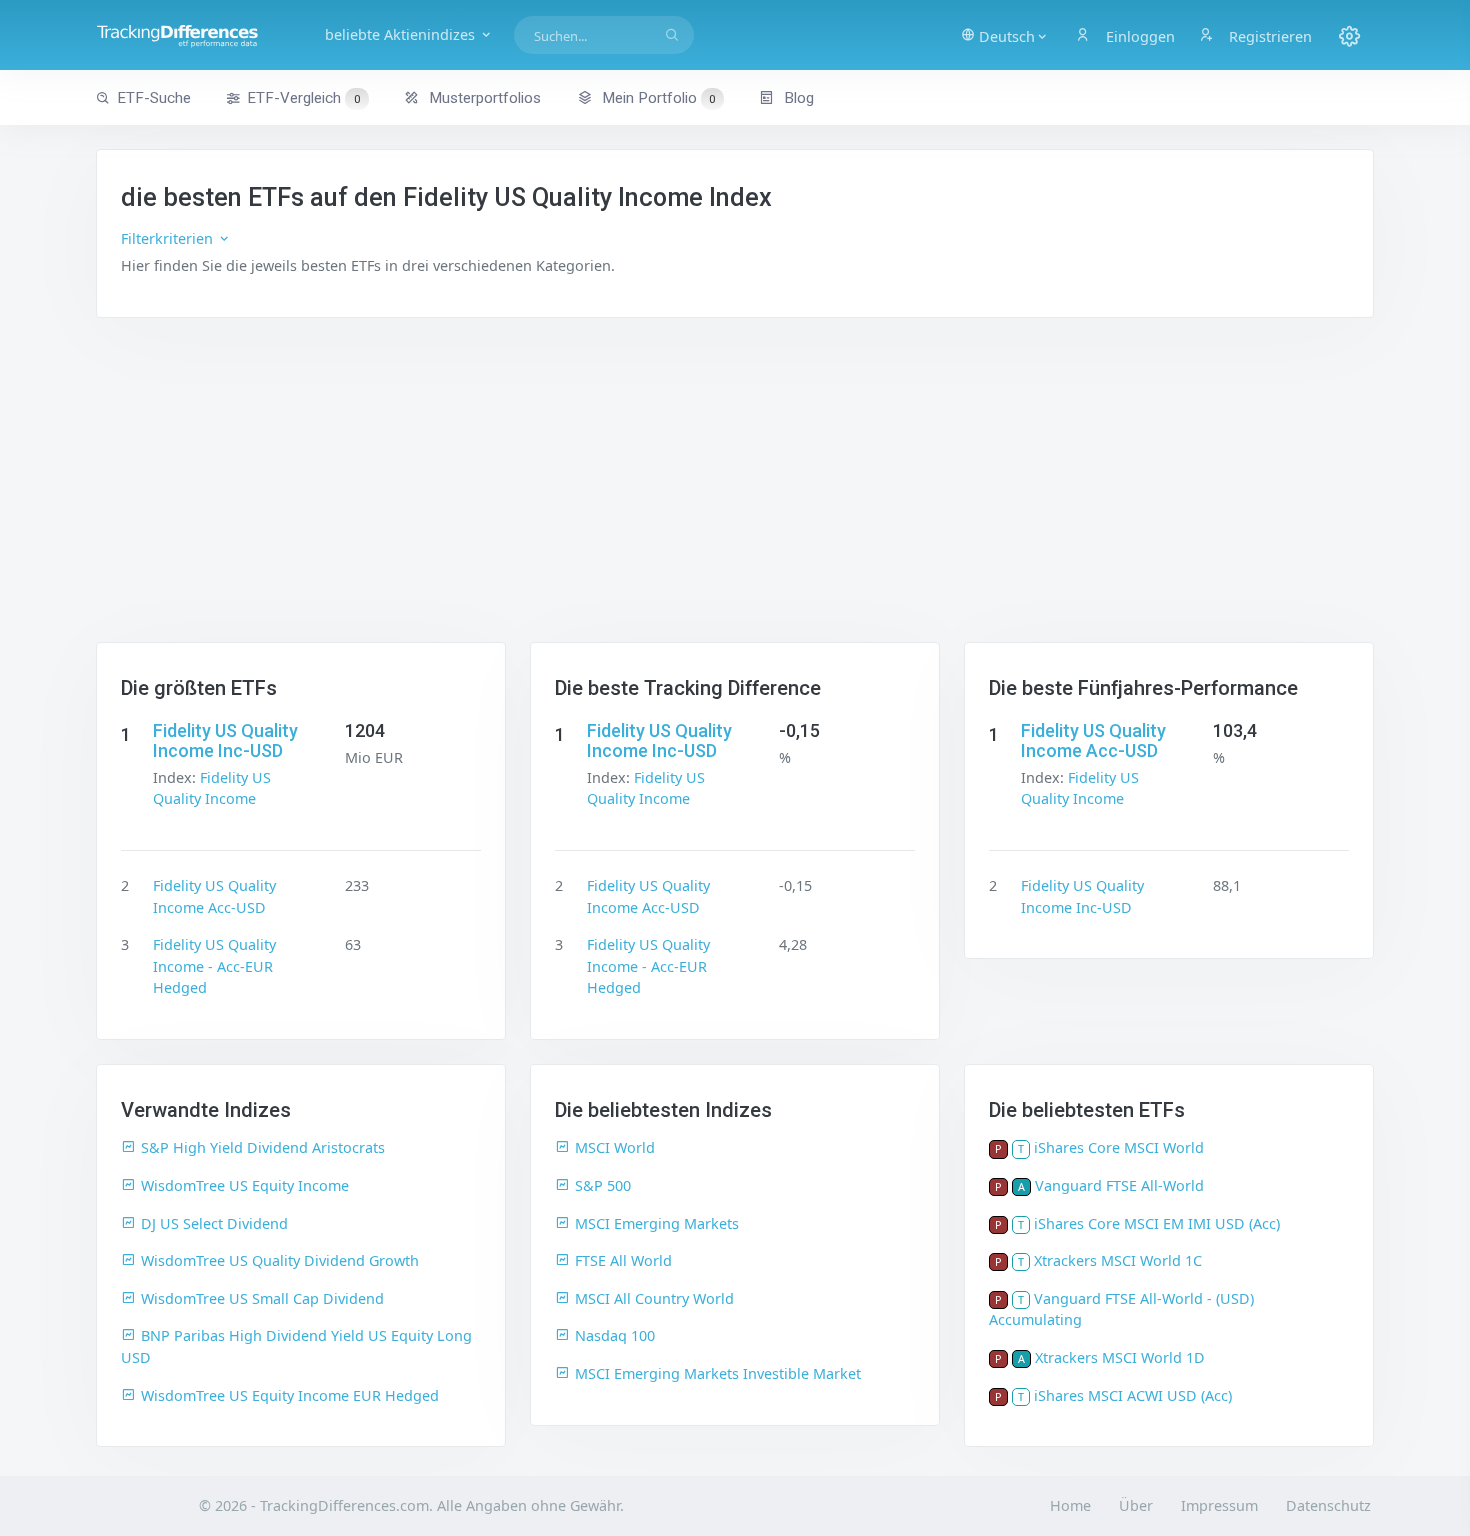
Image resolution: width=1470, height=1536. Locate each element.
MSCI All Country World (654, 1298)
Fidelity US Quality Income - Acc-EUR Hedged (214, 966)
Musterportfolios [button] (483, 98)
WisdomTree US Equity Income (245, 1185)
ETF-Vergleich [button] (303, 98)
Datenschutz (1328, 1505)
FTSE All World (623, 1260)
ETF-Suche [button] (154, 98)
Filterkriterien (169, 238)
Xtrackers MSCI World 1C (1118, 1260)
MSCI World (615, 1147)
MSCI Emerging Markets (657, 1223)
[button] (1005, 35)
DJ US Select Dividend (214, 1223)
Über (1136, 1505)
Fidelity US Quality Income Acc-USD (1093, 740)
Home (1070, 1505)
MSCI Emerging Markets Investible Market (718, 1373)
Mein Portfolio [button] (657, 98)
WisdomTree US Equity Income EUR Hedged (290, 1395)
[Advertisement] (735, 492)
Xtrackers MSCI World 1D (1120, 1357)
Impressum (1219, 1505)
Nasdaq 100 (615, 1335)
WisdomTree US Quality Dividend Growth (280, 1260)
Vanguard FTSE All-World (1119, 1185)
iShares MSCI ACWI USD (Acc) (1133, 1395)
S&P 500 (603, 1185)
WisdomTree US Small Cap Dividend (262, 1298)
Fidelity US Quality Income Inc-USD (225, 740)
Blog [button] (797, 98)
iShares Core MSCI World (1119, 1147)
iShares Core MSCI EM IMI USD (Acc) (1157, 1223)
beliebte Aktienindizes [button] (402, 34)
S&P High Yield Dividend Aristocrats (263, 1147)
